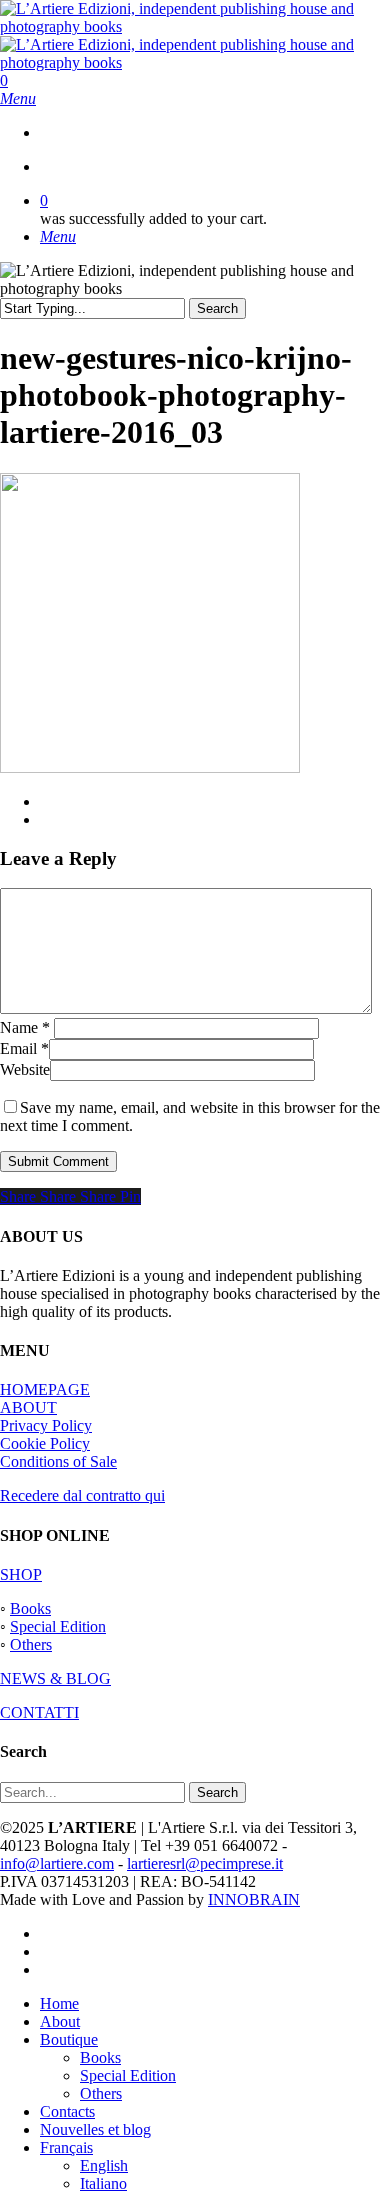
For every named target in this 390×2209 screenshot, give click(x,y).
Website (25, 1069)
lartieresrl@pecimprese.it (205, 1863)
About (60, 2021)
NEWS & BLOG (55, 1678)
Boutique (69, 2039)
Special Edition (58, 1626)
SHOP (21, 1574)
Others (31, 1644)
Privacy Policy (46, 1425)
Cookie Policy (45, 1443)
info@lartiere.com (57, 1863)
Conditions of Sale (58, 1461)
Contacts (67, 2111)
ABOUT (28, 1407)
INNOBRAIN (254, 1899)
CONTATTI (39, 1712)
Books (30, 1608)
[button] (18, 98)
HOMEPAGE (45, 1389)
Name (25, 1027)
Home (59, 2003)
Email (24, 1048)
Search (217, 308)
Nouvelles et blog (95, 2129)
